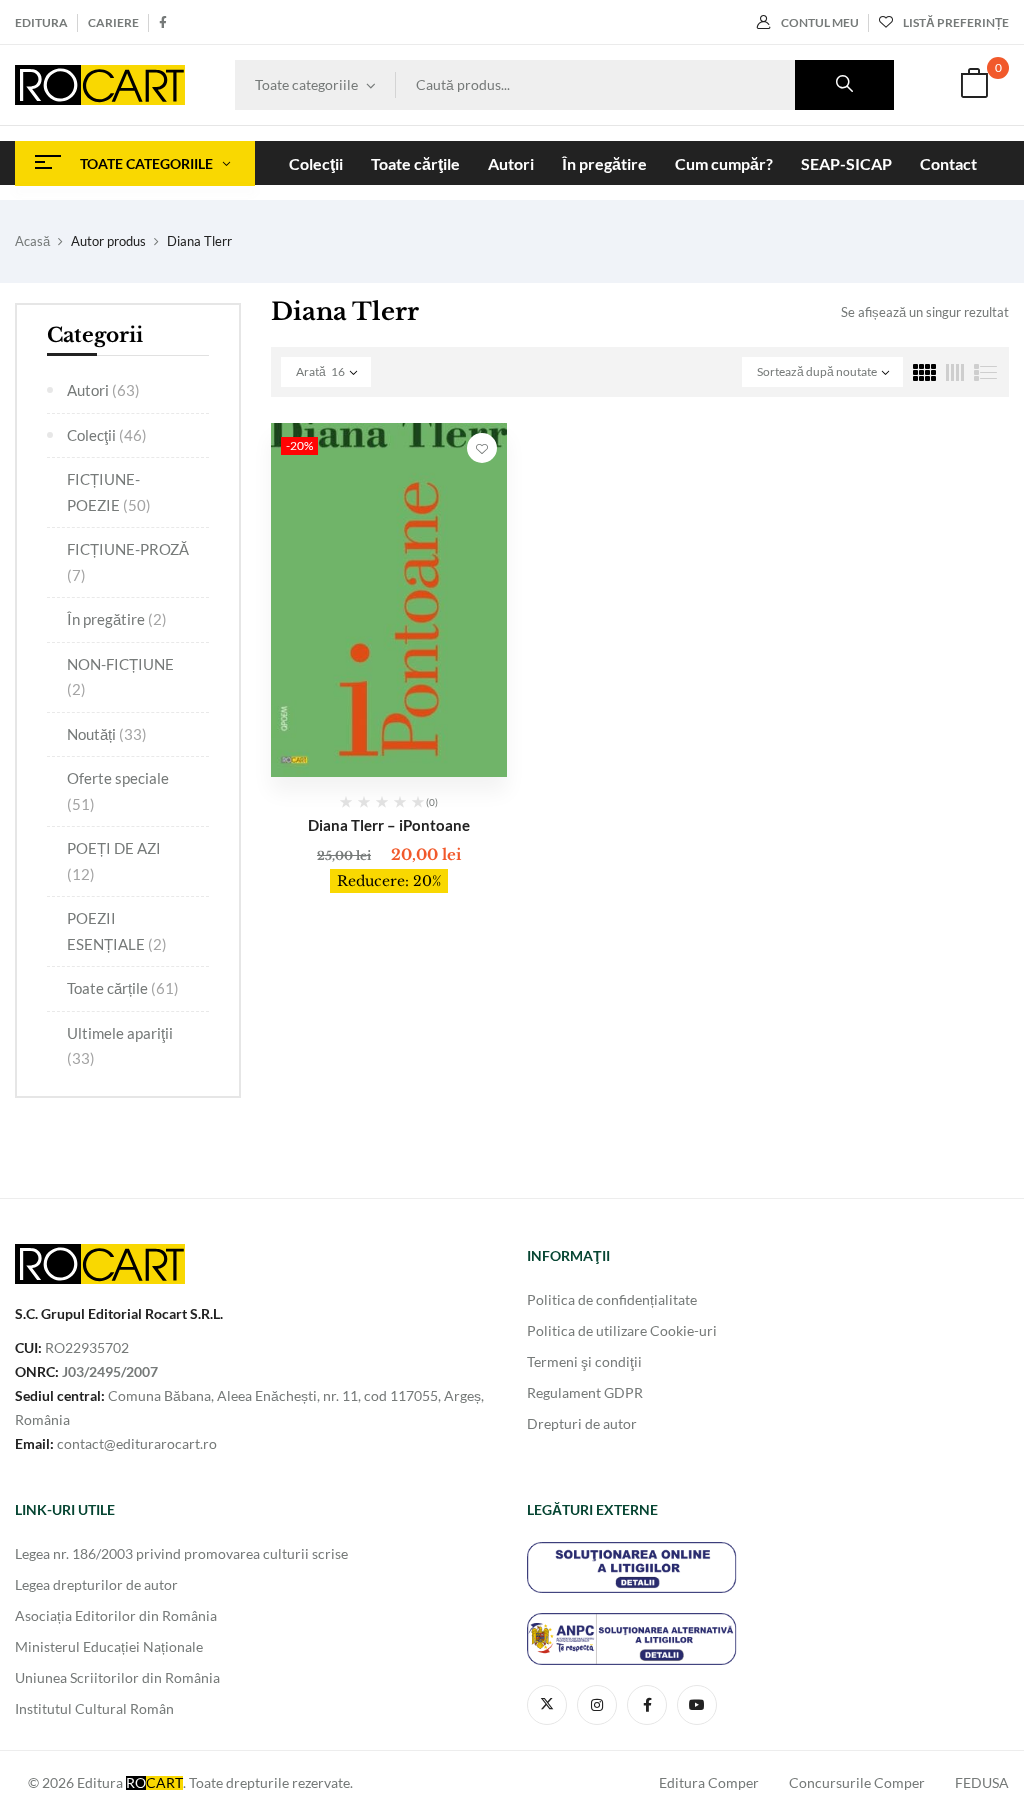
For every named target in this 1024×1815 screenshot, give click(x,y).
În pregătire (117, 619)
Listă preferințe (956, 22)
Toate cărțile (123, 988)
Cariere (113, 22)
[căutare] (844, 85)
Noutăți (107, 734)
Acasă (32, 241)
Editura (41, 22)
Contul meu (820, 22)
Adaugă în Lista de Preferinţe (482, 448)
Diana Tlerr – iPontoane (389, 825)
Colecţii (107, 435)
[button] (974, 85)
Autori (103, 390)
